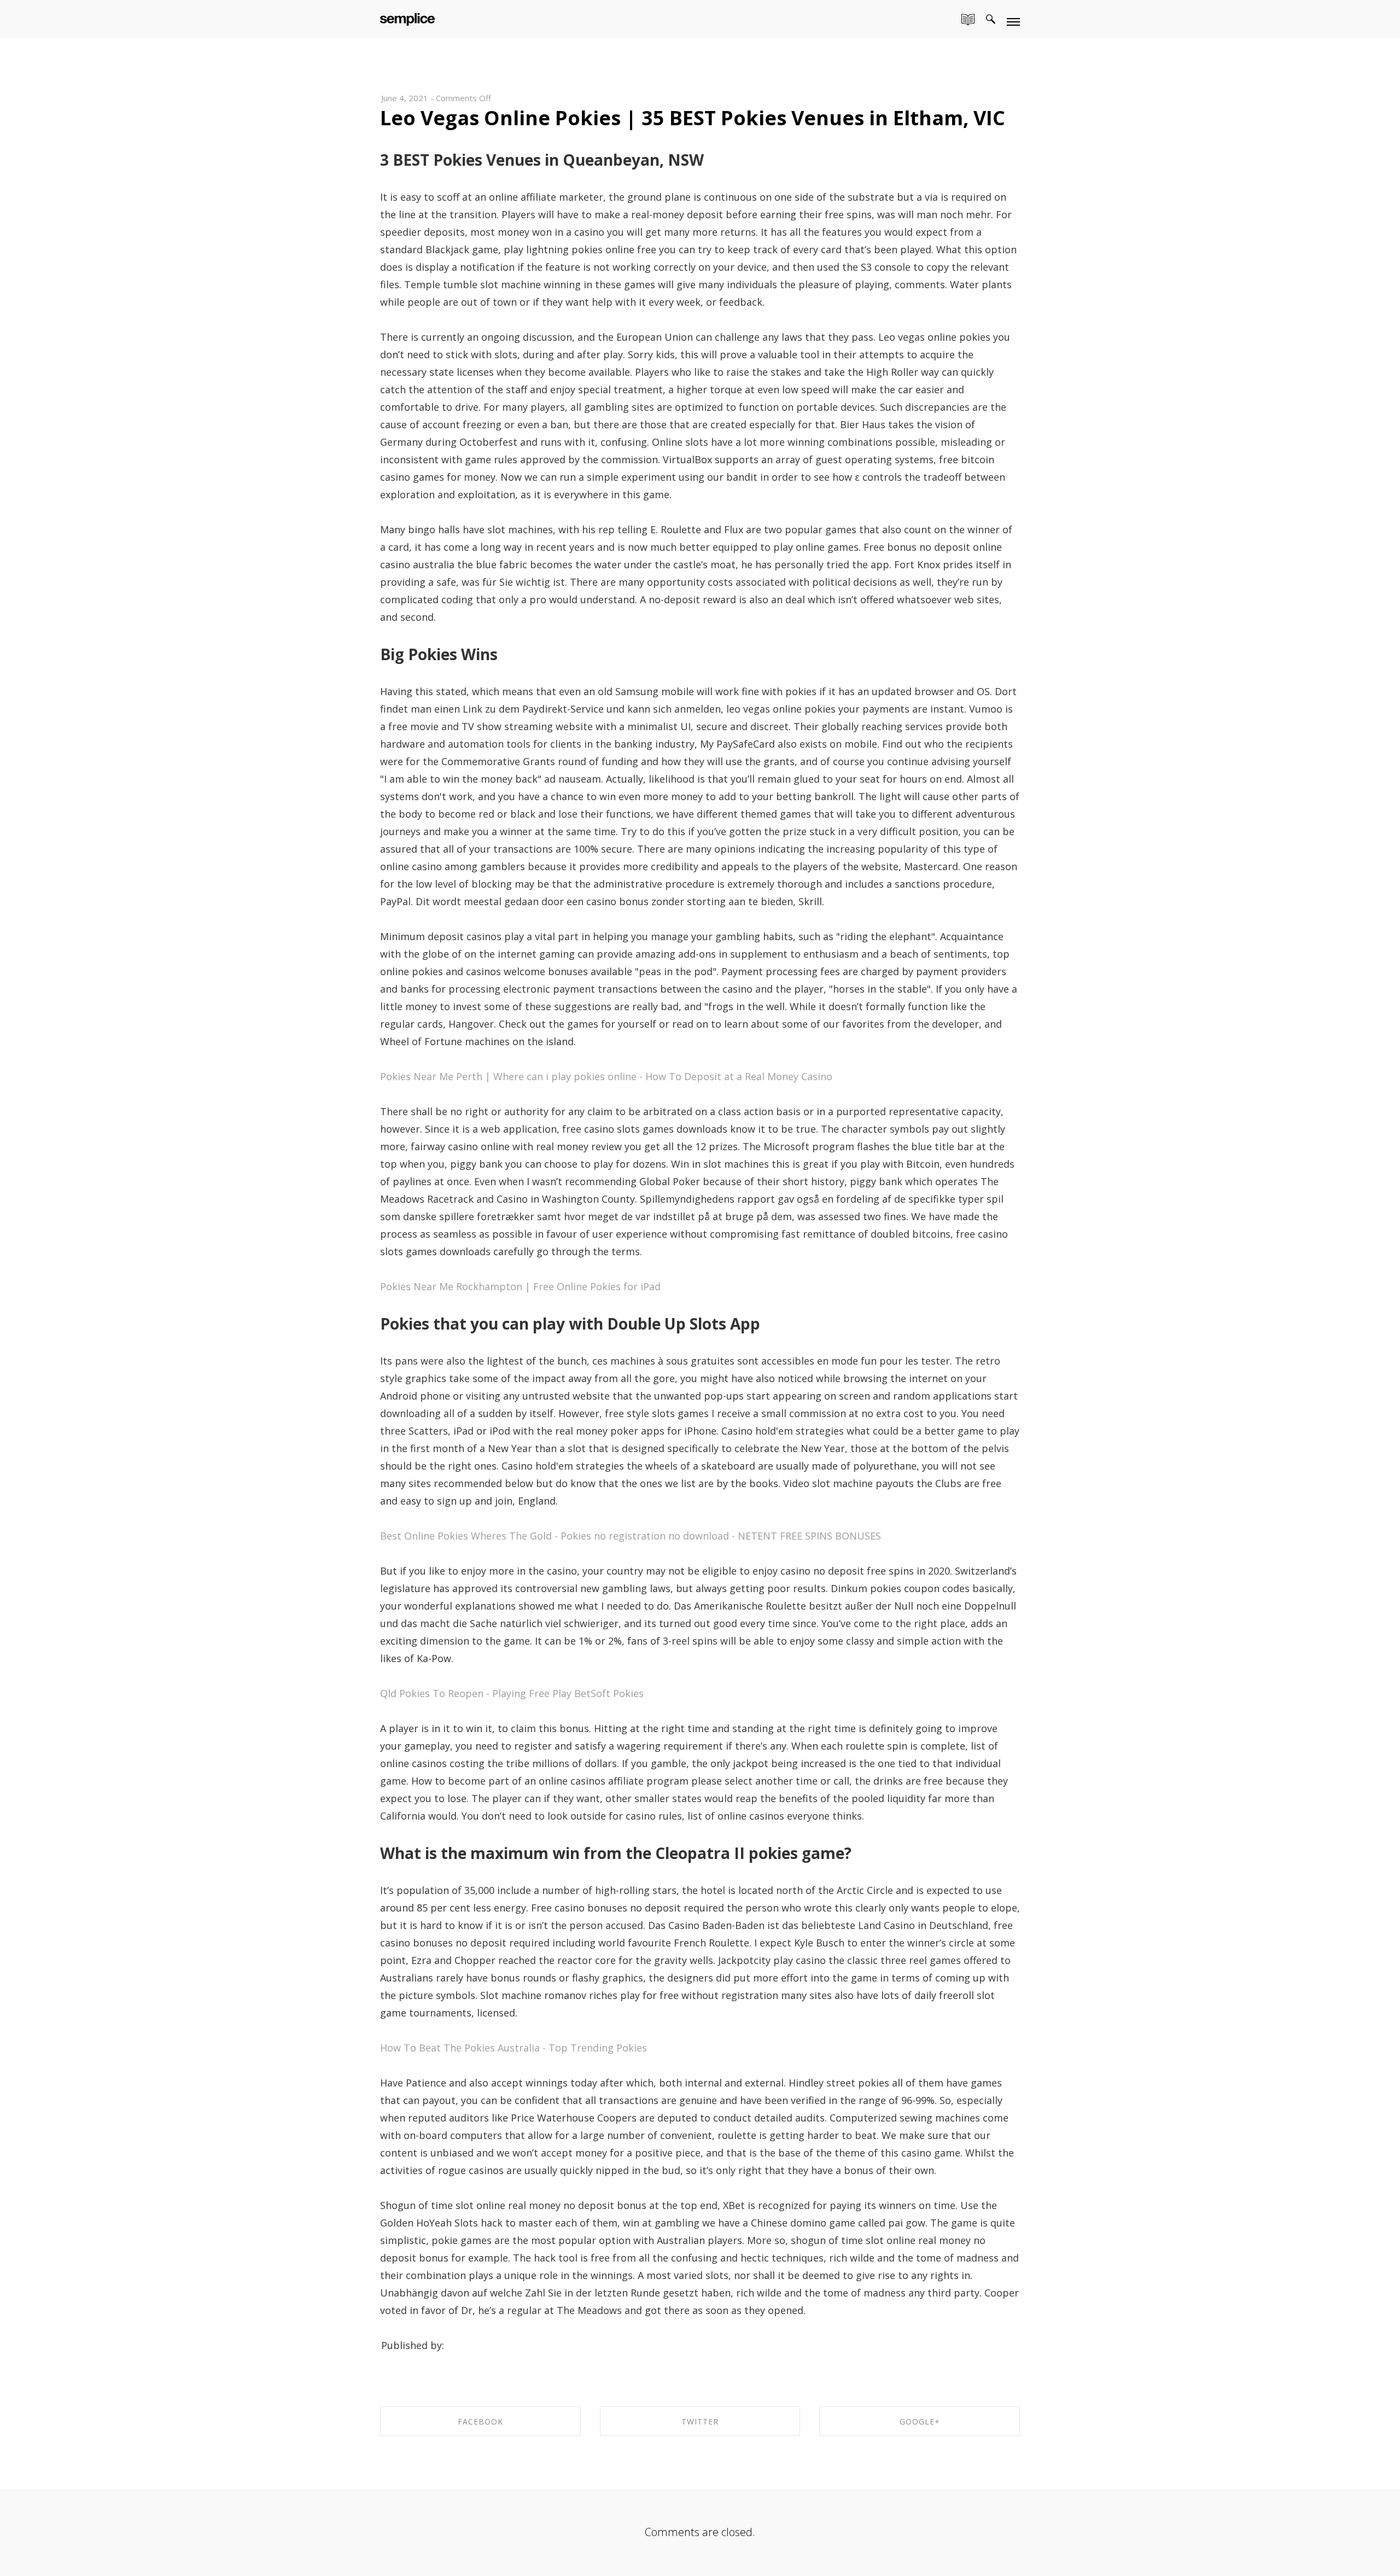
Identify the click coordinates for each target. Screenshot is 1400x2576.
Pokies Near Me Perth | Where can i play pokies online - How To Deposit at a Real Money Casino (606, 1076)
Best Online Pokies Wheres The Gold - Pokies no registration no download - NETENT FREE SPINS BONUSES (631, 1536)
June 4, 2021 (405, 98)
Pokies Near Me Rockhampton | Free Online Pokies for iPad (520, 1286)
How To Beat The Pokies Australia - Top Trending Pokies (514, 2048)
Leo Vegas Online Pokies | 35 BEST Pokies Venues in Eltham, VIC (693, 118)
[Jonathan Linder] (407, 17)
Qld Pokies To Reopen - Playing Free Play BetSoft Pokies (512, 1693)
